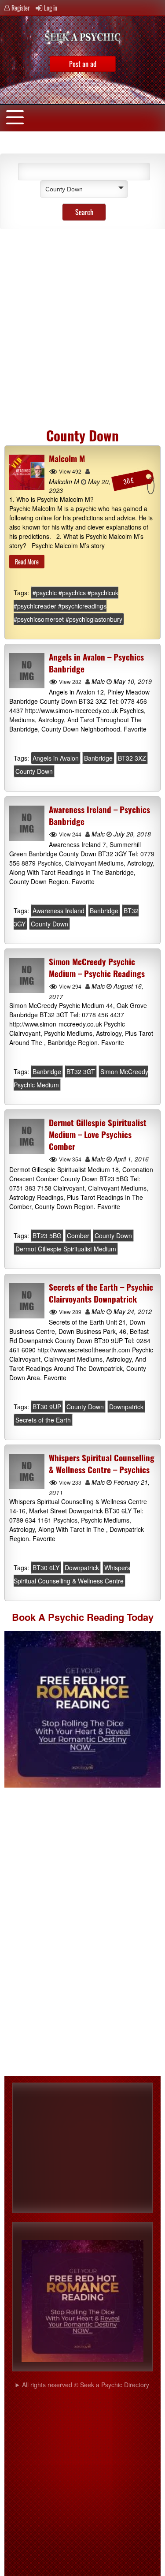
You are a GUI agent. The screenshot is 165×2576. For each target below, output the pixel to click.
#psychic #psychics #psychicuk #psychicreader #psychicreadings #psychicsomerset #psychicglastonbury (68, 606)
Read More (27, 562)
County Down (34, 772)
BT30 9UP (47, 1407)
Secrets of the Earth (43, 1420)
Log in (51, 8)
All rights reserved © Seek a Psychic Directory (86, 2385)
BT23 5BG (47, 1236)
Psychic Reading (86, 1617)
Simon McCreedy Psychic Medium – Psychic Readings (97, 967)
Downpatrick (126, 1407)
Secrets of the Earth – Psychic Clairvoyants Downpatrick (101, 1293)
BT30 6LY (46, 1568)
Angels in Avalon (56, 758)
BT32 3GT (81, 1071)
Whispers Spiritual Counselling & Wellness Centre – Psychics (102, 1463)
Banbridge (98, 758)
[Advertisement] (82, 325)
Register (21, 8)
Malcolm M (67, 458)
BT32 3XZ (132, 758)
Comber (78, 1236)
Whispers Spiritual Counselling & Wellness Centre (72, 1575)
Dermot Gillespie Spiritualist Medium (66, 1249)
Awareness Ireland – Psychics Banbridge (99, 815)
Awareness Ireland (59, 911)
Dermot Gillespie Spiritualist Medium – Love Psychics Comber (98, 1134)
